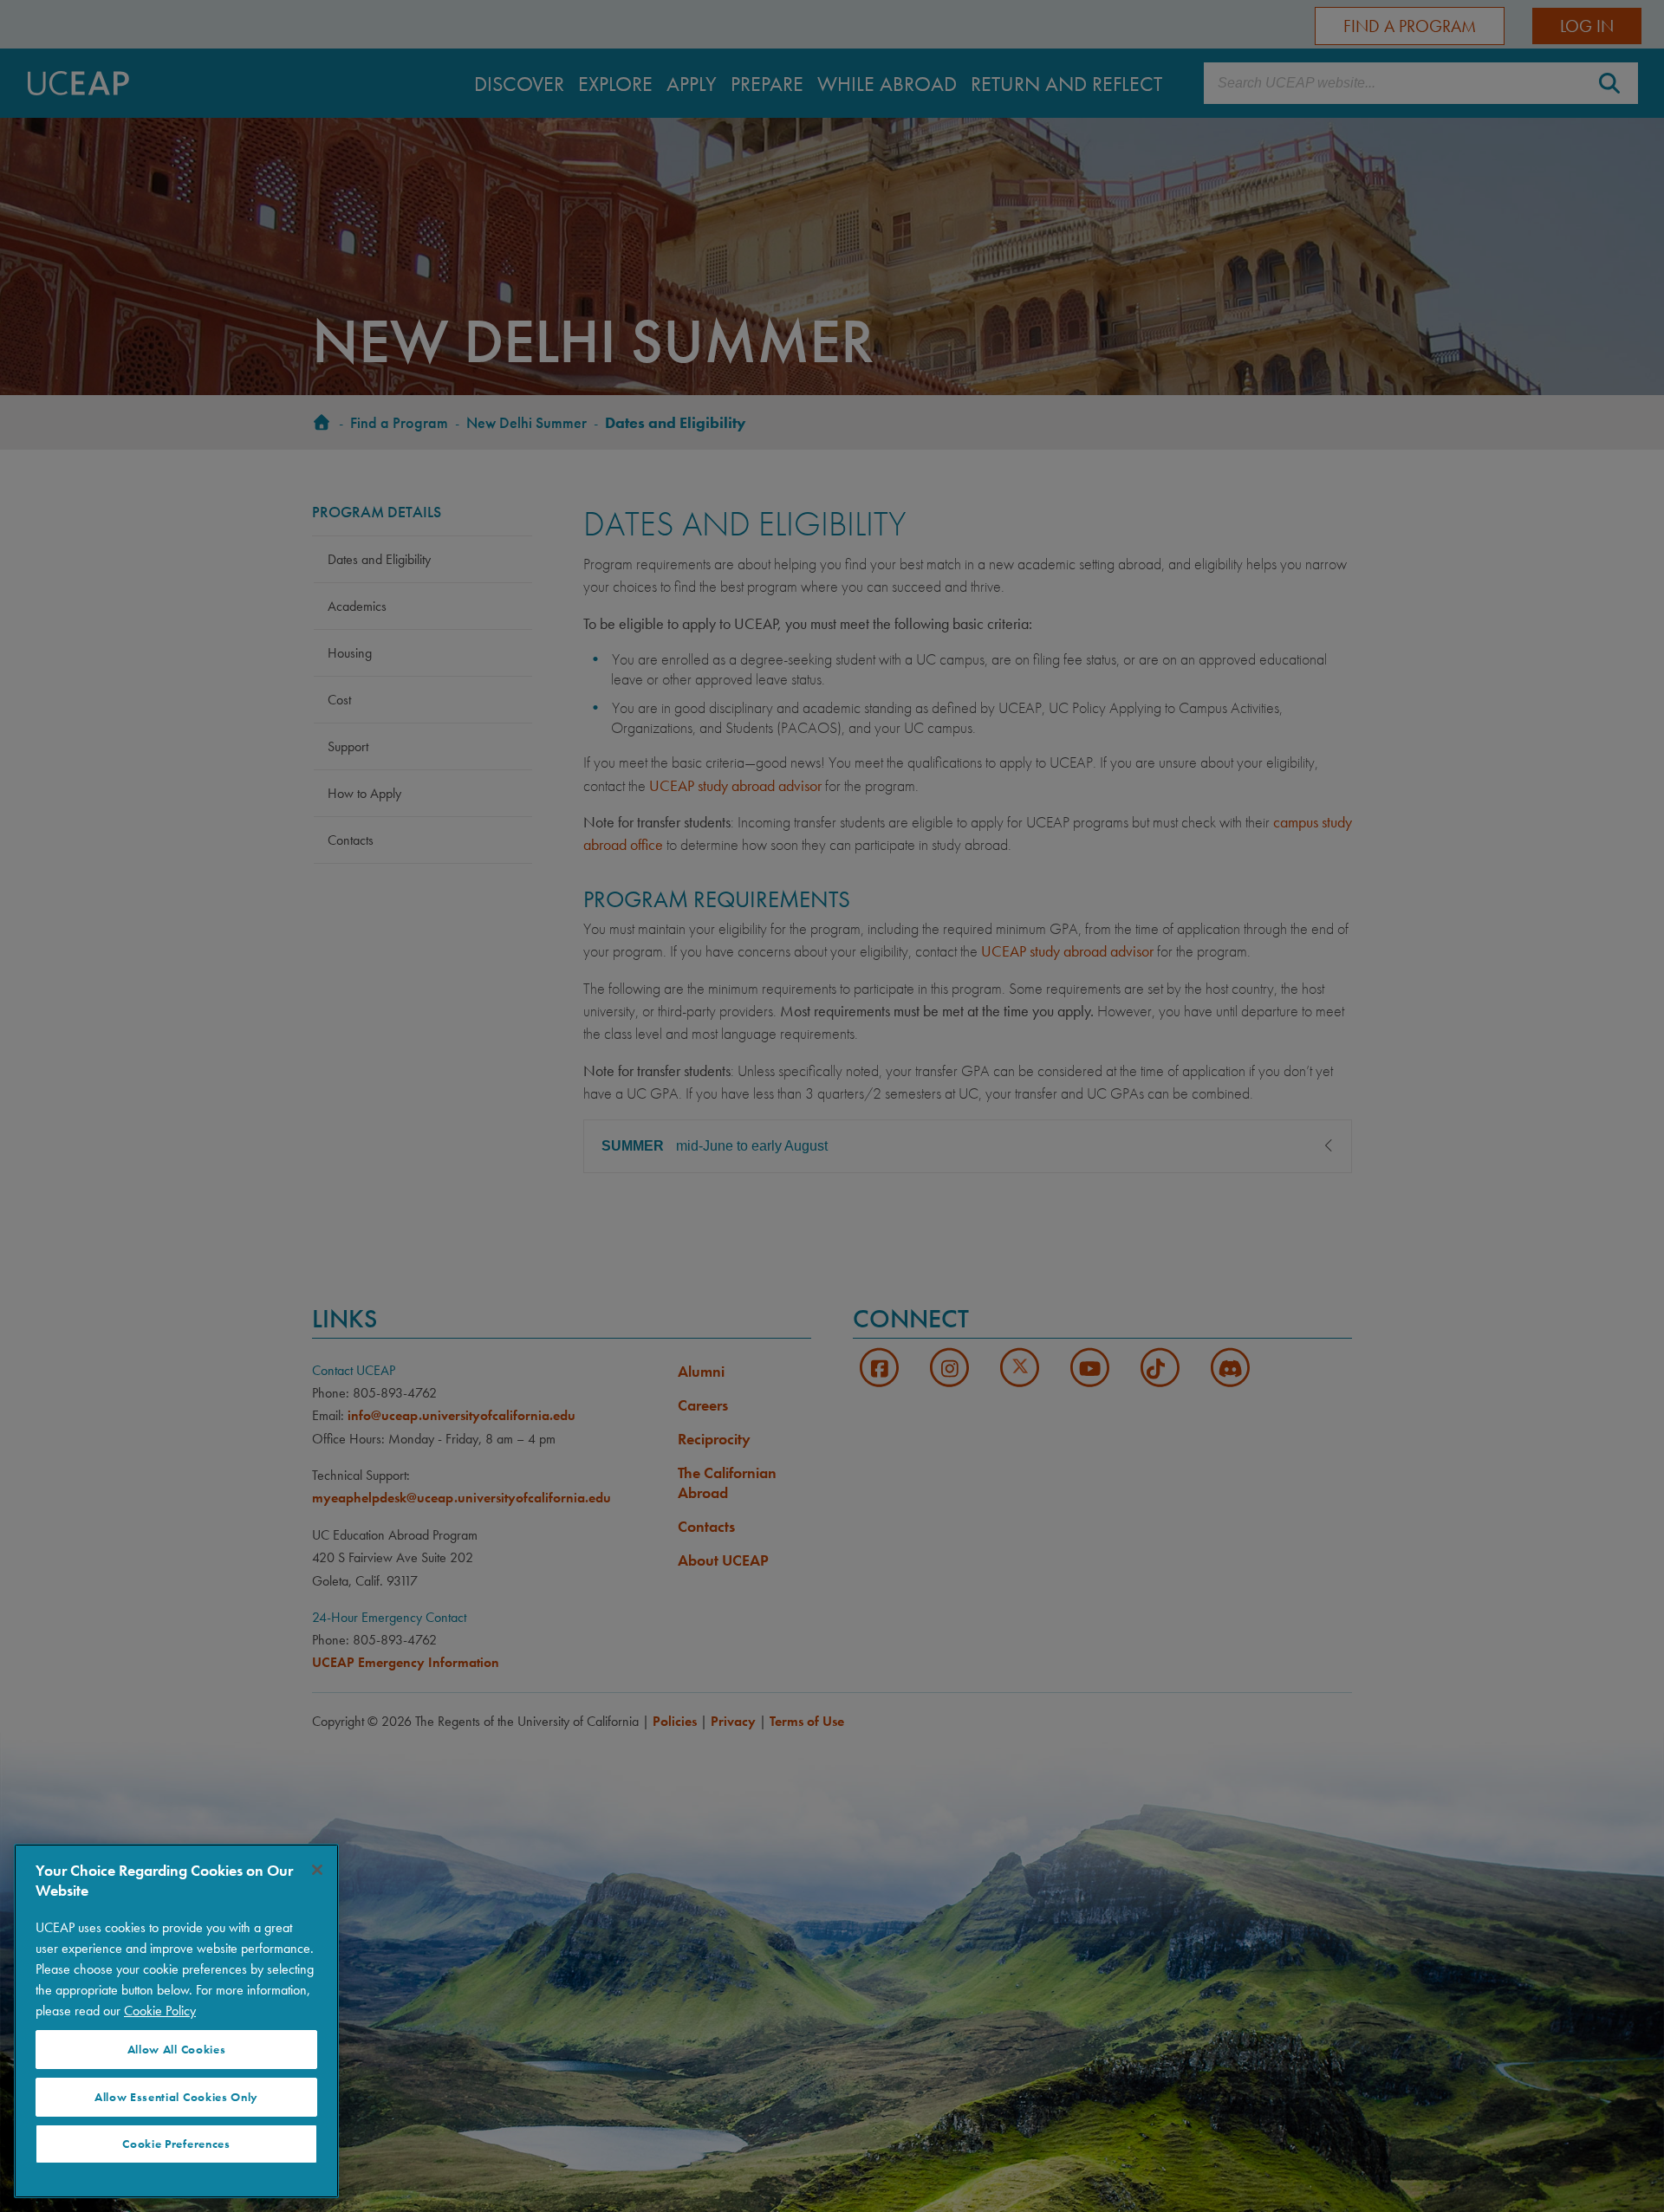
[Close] (317, 1870)
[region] (176, 2021)
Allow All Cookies (177, 2050)
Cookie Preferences (176, 2144)
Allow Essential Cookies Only (176, 2097)
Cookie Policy (160, 2011)
